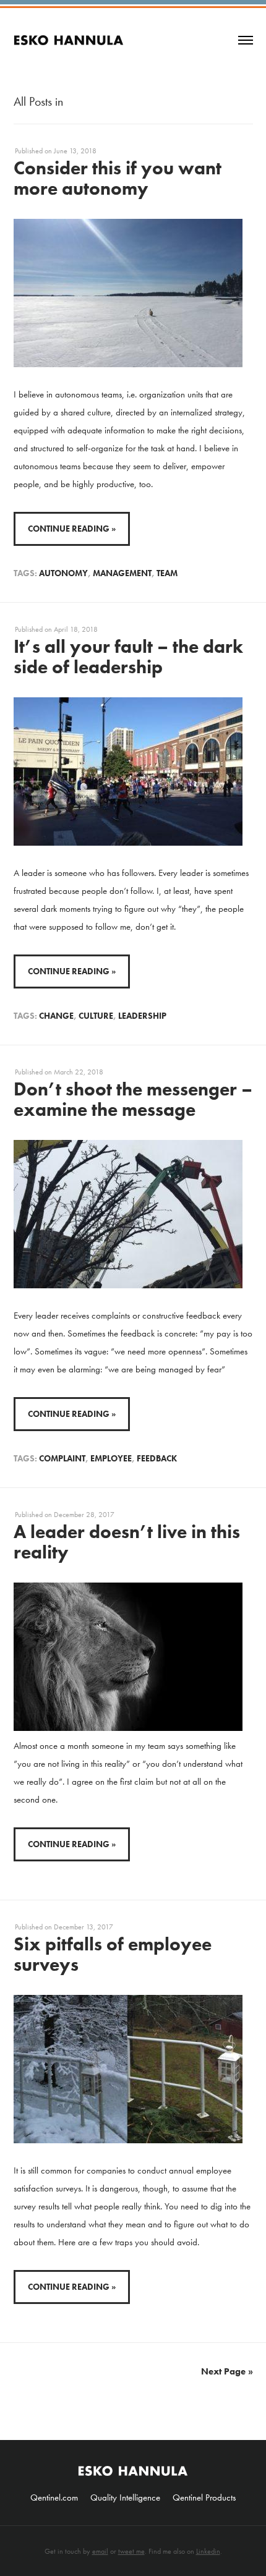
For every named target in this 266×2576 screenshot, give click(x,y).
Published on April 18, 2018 (56, 629)
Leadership (142, 1016)
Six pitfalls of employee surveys (113, 1954)
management (122, 573)
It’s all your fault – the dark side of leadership (128, 657)
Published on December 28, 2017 (65, 1515)
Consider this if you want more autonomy (118, 178)
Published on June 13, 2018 (56, 151)
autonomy (63, 573)
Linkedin (208, 2551)
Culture (96, 1016)
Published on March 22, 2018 (59, 1072)
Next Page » (227, 2371)
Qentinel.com (54, 2497)
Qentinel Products (204, 2497)
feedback (157, 1458)
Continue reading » (72, 529)
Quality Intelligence (125, 2497)
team (167, 573)
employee (111, 1458)
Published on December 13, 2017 (64, 1927)
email (100, 2551)
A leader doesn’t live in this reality (127, 1542)
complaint (62, 1458)
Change (56, 1016)
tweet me (131, 2551)
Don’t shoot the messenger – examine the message (133, 1099)
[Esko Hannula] (69, 29)
